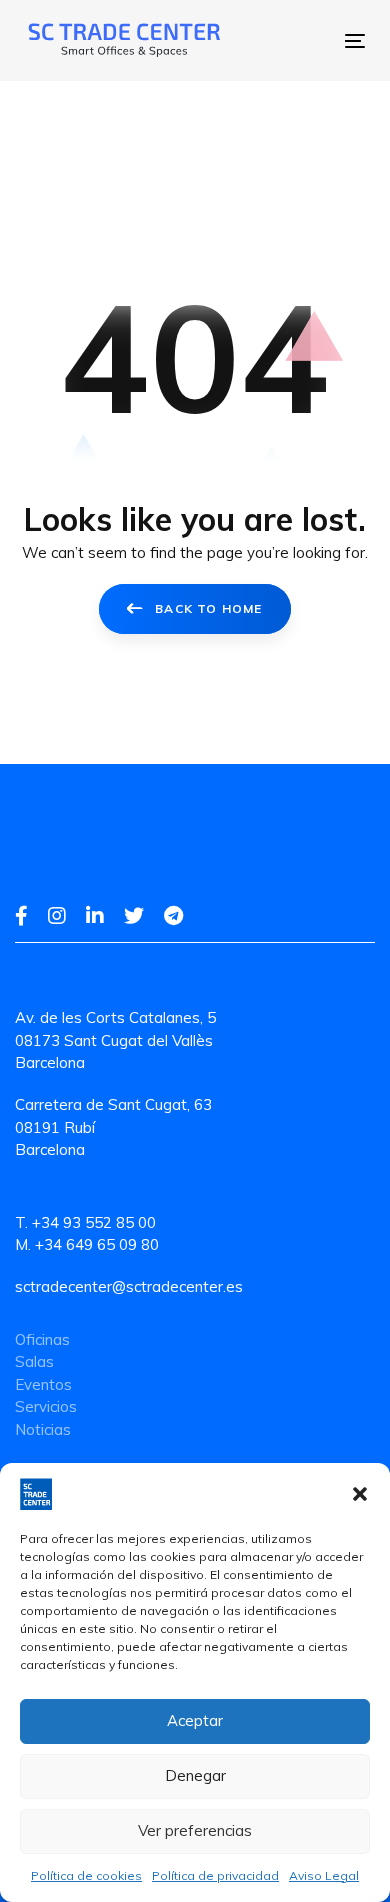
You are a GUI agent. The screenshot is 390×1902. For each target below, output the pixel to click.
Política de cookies (86, 1875)
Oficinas (42, 1339)
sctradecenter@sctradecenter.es (129, 1286)
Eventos (43, 1384)
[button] (360, 1494)
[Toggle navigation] (284, 40)
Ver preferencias (195, 1830)
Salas (34, 1361)
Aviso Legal (324, 1875)
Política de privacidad (215, 1875)
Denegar (195, 1775)
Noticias (43, 1429)
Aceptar (195, 1720)
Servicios (46, 1406)
